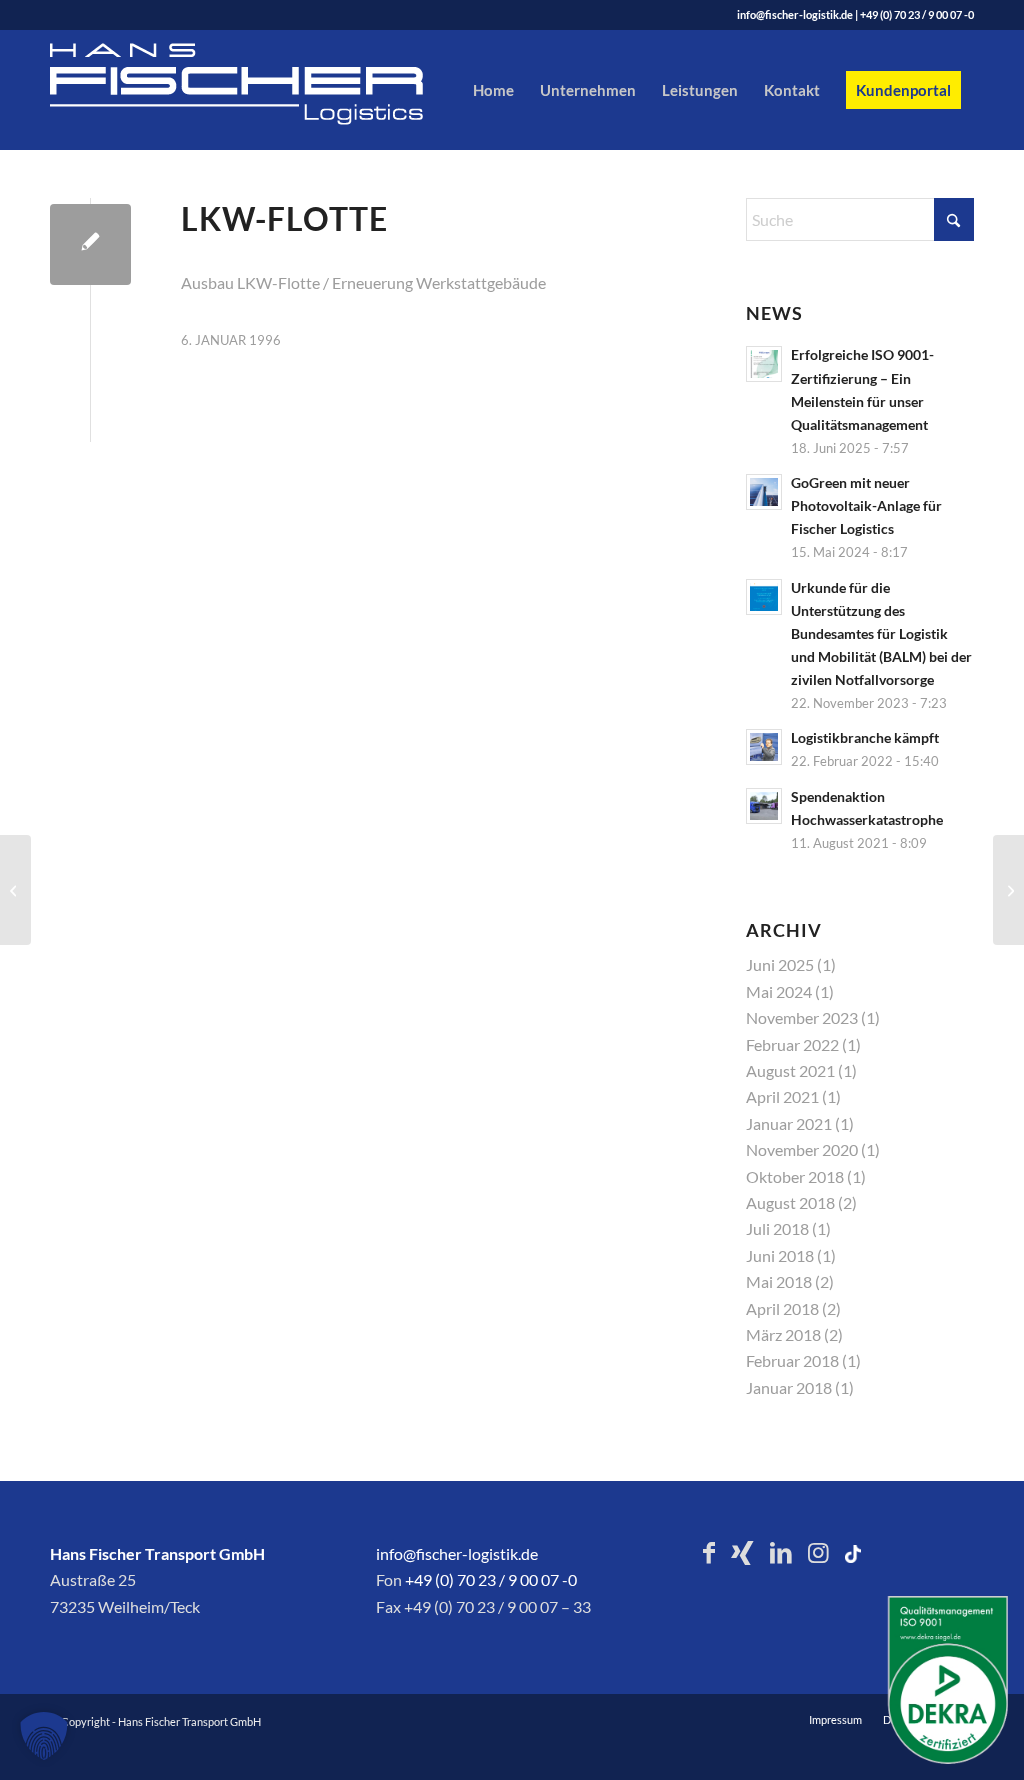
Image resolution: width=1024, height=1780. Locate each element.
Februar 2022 (792, 1044)
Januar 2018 (789, 1387)
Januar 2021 (789, 1123)
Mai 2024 (779, 991)
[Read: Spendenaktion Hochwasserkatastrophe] (764, 806)
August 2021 (790, 1070)
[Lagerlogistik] (15, 890)
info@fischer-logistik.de (795, 14)
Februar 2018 (792, 1360)
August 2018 (790, 1202)
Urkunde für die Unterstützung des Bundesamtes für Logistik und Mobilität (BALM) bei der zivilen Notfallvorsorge (881, 634)
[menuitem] (493, 90)
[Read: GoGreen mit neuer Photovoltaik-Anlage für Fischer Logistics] (764, 492)
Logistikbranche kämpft (865, 738)
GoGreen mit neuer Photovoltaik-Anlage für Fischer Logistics (866, 506)
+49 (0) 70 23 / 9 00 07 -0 (917, 14)
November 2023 (802, 1017)
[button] (44, 1736)
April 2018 (782, 1308)
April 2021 (782, 1096)
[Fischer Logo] (270, 90)
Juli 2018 (777, 1228)
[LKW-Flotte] (90, 244)
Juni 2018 (780, 1255)
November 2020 (802, 1149)
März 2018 (783, 1334)
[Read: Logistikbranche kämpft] (764, 747)
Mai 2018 (779, 1281)
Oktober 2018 (795, 1176)
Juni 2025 (780, 964)
